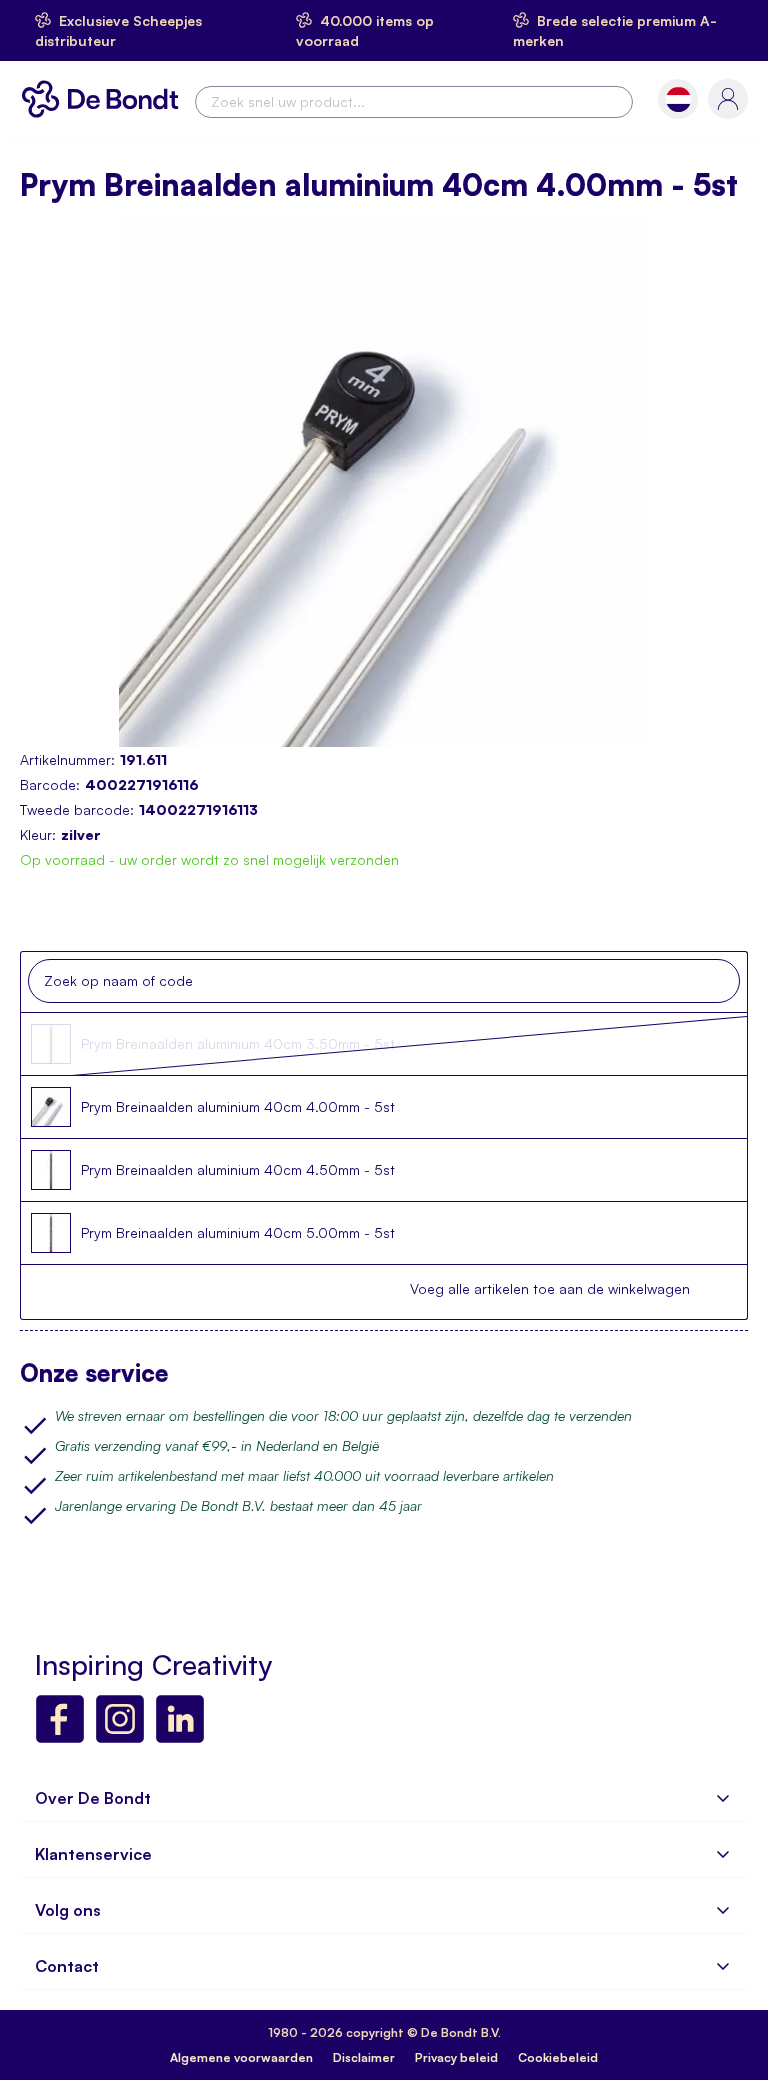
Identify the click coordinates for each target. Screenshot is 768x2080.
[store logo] (105, 99)
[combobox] (414, 102)
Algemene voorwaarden (241, 2057)
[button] (678, 99)
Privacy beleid (456, 2057)
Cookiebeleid (558, 2057)
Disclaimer (364, 2057)
